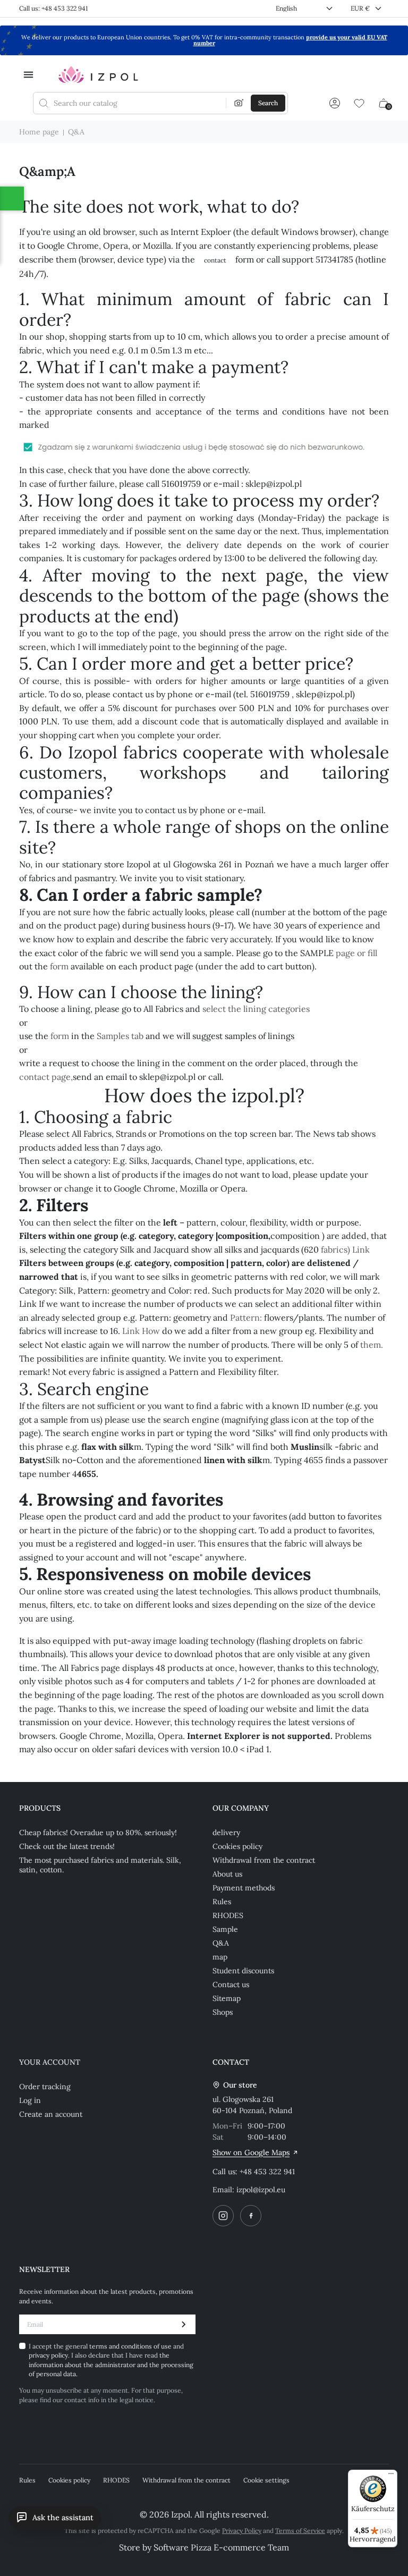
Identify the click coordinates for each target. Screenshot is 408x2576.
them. (372, 1345)
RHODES (228, 1915)
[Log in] (335, 103)
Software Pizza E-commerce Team (221, 2547)
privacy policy (48, 2355)
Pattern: (246, 1317)
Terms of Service (300, 2531)
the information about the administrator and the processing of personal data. (111, 2364)
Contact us (231, 1984)
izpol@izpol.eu (261, 2190)
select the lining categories (256, 1009)
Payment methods (244, 1888)
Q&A (221, 1943)
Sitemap (227, 1998)
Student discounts (243, 1971)
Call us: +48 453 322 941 (53, 8)
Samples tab (120, 1036)
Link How (141, 1331)
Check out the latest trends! (67, 1846)
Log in (30, 2100)
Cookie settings (266, 2480)
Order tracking (45, 2087)
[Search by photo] (239, 103)
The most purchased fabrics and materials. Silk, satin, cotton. (100, 1865)
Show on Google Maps (251, 2152)
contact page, (46, 1077)
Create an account (51, 2114)
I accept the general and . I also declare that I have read (111, 2360)
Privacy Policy (242, 2531)
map (220, 1957)
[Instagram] (223, 2216)
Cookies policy (237, 1846)
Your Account (50, 2062)
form (59, 966)
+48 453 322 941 (267, 2172)
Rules (222, 1902)
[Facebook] (251, 2216)
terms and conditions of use (131, 2346)
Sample (225, 1929)
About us (227, 1874)
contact (215, 260)
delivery (226, 1832)
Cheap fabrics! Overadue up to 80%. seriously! (98, 1832)
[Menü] (391, 2476)
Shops (223, 2012)
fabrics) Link (345, 1249)
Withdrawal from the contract (264, 1860)
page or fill (356, 953)
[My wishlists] (359, 103)
